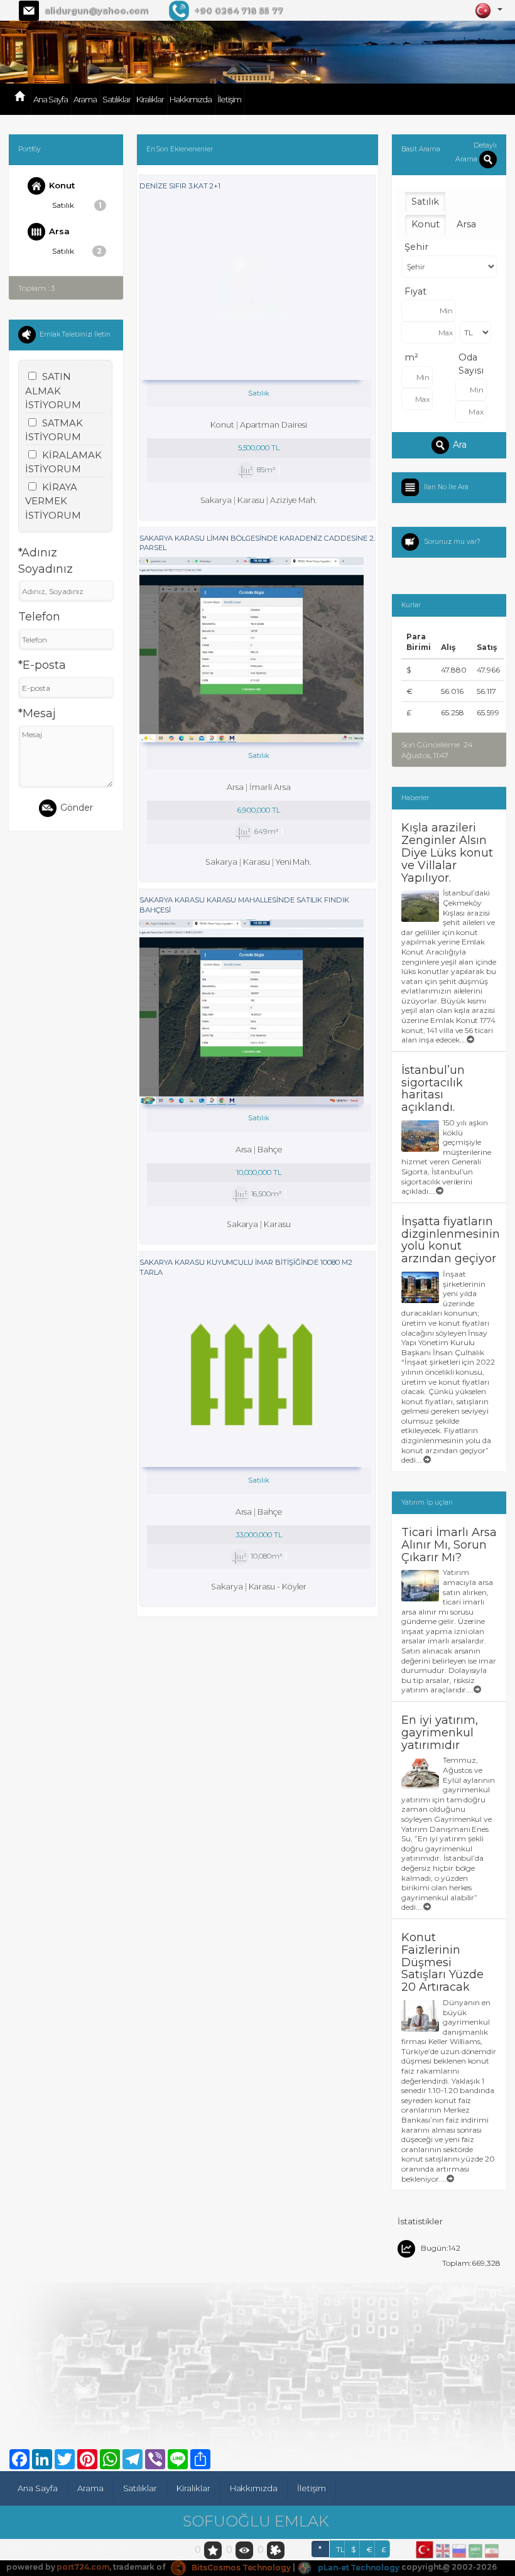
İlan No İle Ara (446, 487)
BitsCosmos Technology (240, 2568)
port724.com (83, 2568)
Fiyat (415, 291)
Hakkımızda (191, 99)
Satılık (77, 205)
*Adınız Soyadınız (46, 561)
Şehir (416, 247)
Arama (85, 99)
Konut (62, 185)
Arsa (59, 230)
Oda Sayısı (471, 364)
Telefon (39, 617)
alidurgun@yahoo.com (96, 11)
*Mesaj (37, 713)
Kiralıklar (150, 99)
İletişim (229, 99)
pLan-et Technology (358, 2568)
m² (411, 357)
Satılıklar (117, 99)
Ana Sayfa (51, 99)
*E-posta (42, 665)
